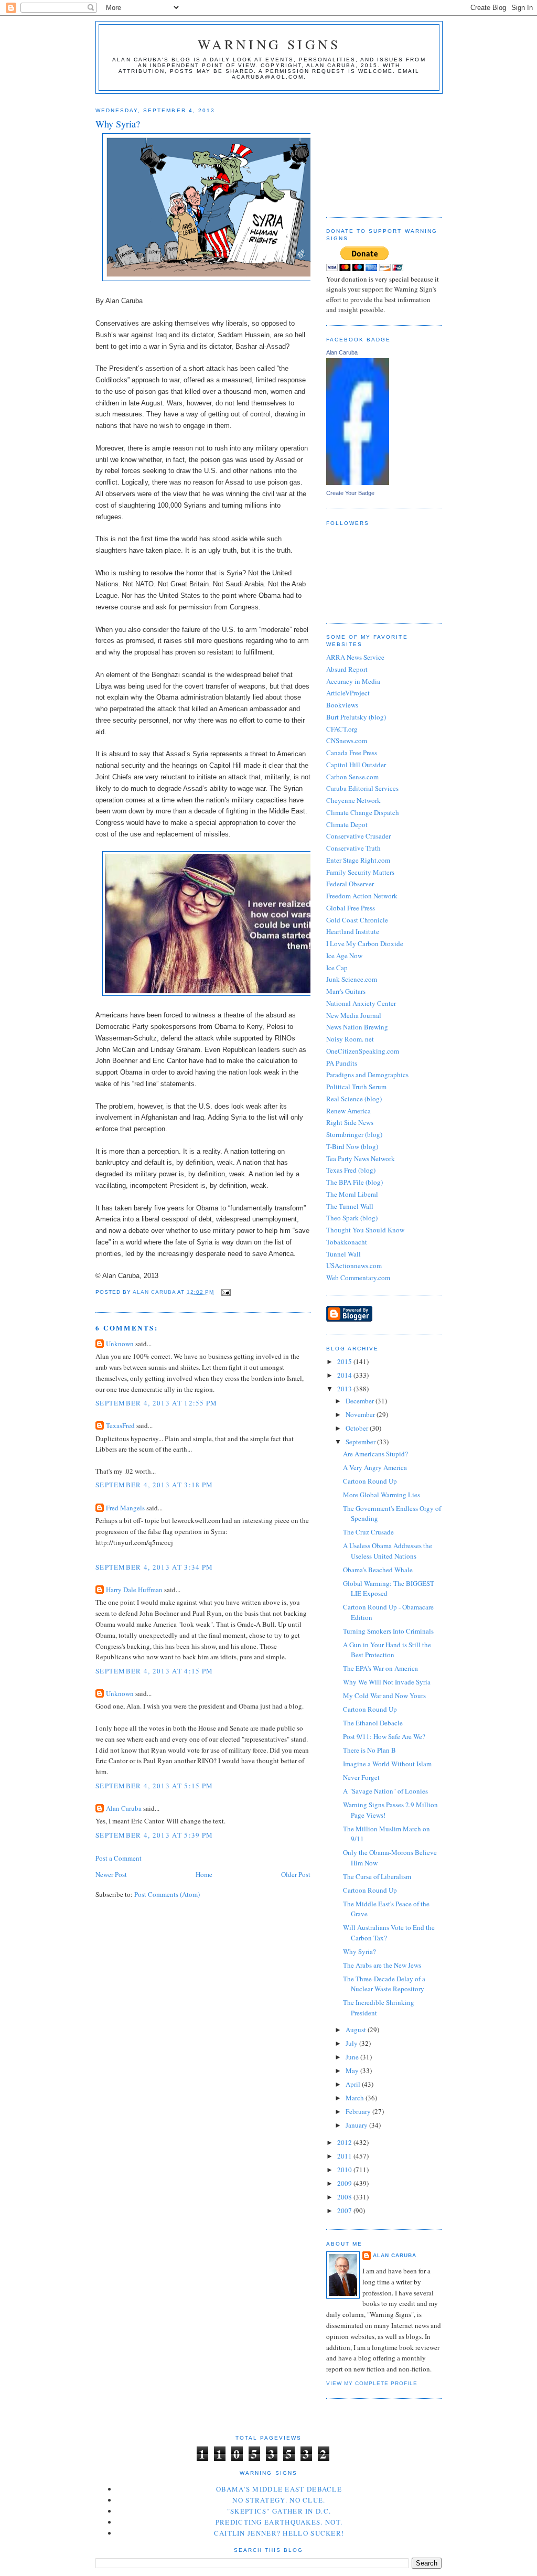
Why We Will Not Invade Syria (387, 1682)
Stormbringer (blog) (354, 1134)
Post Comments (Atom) (167, 1894)
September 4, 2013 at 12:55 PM (157, 1403)
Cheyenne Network (353, 800)
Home (204, 1874)
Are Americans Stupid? (375, 1454)
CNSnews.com (347, 740)
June (353, 2057)
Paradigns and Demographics (367, 1075)
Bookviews (342, 705)
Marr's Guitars (346, 991)
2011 (345, 2156)
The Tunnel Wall (350, 1206)
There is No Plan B (369, 1750)
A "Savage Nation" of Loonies (385, 1791)
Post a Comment (119, 1858)
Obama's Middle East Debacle (279, 2489)
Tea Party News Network (361, 1158)
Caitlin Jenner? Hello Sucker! (279, 2533)
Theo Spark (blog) (352, 1218)
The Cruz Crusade (368, 1532)
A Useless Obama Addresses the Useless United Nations (388, 1551)
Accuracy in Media (353, 681)
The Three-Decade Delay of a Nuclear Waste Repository (384, 1984)
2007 (345, 2210)
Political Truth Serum (356, 1087)
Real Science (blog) (354, 1099)
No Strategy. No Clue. (279, 2500)
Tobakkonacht (347, 1242)
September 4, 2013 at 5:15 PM (154, 1786)
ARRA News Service (355, 657)
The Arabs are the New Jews (382, 1965)
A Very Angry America (375, 1467)
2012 (345, 2142)
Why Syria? (359, 1951)
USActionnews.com (354, 1265)
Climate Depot (347, 824)
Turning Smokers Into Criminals (388, 1631)
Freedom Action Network (362, 896)
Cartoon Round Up (370, 1481)
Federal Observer (350, 884)
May (353, 2070)
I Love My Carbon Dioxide (365, 943)
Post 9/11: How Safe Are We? (384, 1736)
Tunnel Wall (343, 1254)
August (357, 2030)
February (359, 2111)
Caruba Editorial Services (362, 788)
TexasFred (120, 1425)
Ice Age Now (344, 956)
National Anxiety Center (361, 1003)
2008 (345, 2197)
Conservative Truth (353, 848)
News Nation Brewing (357, 1027)
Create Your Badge (350, 493)
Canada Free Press (352, 753)
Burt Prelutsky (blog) (356, 717)
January (357, 2125)
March (356, 2098)
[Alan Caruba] (358, 482)
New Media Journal (354, 1015)
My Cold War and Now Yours (384, 1695)
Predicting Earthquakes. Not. (279, 2522)
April (354, 2084)
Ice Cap (337, 968)
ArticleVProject (348, 693)
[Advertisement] (379, 152)
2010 (345, 2170)
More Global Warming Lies (382, 1495)
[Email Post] (226, 1292)
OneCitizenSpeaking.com (363, 1051)
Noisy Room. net (350, 1039)
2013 (345, 1389)
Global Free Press (351, 908)
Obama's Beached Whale (378, 1570)
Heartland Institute (353, 931)
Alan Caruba (124, 1808)
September (361, 1442)
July (352, 2043)
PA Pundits (342, 1063)
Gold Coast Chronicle (357, 920)
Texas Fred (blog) (351, 1170)
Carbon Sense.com (352, 777)
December (361, 1401)
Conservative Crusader (358, 836)
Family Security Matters (360, 872)
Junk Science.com (352, 979)
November (361, 1414)
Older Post (296, 1874)
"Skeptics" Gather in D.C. (279, 2511)
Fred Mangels (125, 1508)
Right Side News (350, 1122)
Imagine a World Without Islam (387, 1764)
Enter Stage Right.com (358, 860)
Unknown (120, 1344)
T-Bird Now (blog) (352, 1146)
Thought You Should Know (365, 1230)
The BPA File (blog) (355, 1182)
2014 (345, 1375)
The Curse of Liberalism (377, 1876)
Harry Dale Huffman (134, 1590)
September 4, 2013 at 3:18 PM (154, 1485)
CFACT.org (342, 729)
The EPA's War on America (380, 1668)
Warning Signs (269, 44)
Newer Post (111, 1874)
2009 (345, 2183)
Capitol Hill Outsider (356, 765)
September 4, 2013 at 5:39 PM (154, 1835)
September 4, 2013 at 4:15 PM (154, 1671)
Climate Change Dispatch (363, 812)
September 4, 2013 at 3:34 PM (154, 1567)
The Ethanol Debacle (373, 1723)
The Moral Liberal (352, 1194)
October (358, 1428)
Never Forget (361, 1777)
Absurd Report (347, 669)
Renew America (348, 1111)
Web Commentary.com (358, 1278)
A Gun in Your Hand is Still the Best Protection (387, 1650)
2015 (345, 1361)
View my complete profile (372, 2383)
